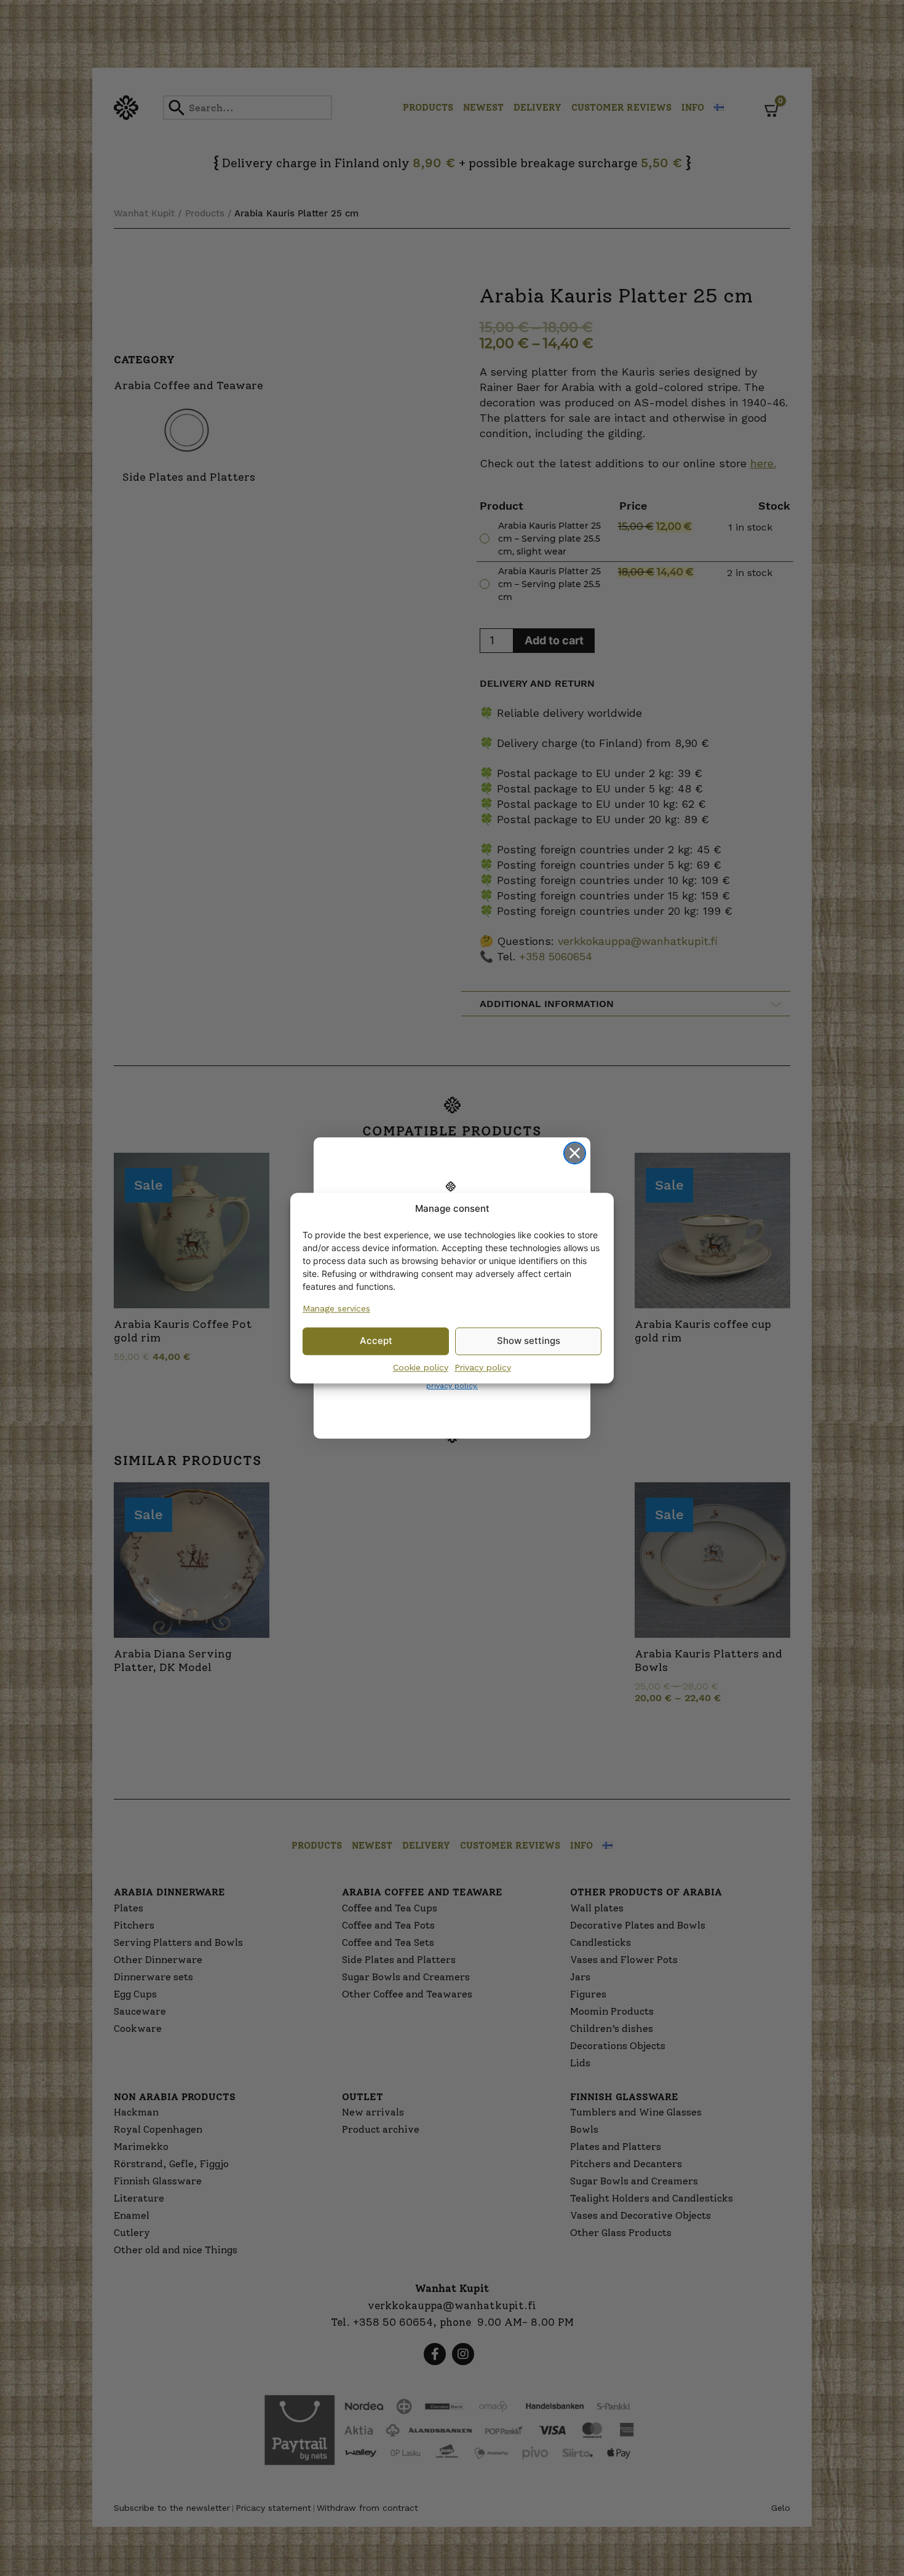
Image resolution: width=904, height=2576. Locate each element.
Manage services (336, 1308)
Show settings (529, 1341)
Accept (376, 1341)
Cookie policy (421, 1367)
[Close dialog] (575, 1153)
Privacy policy (483, 1367)
